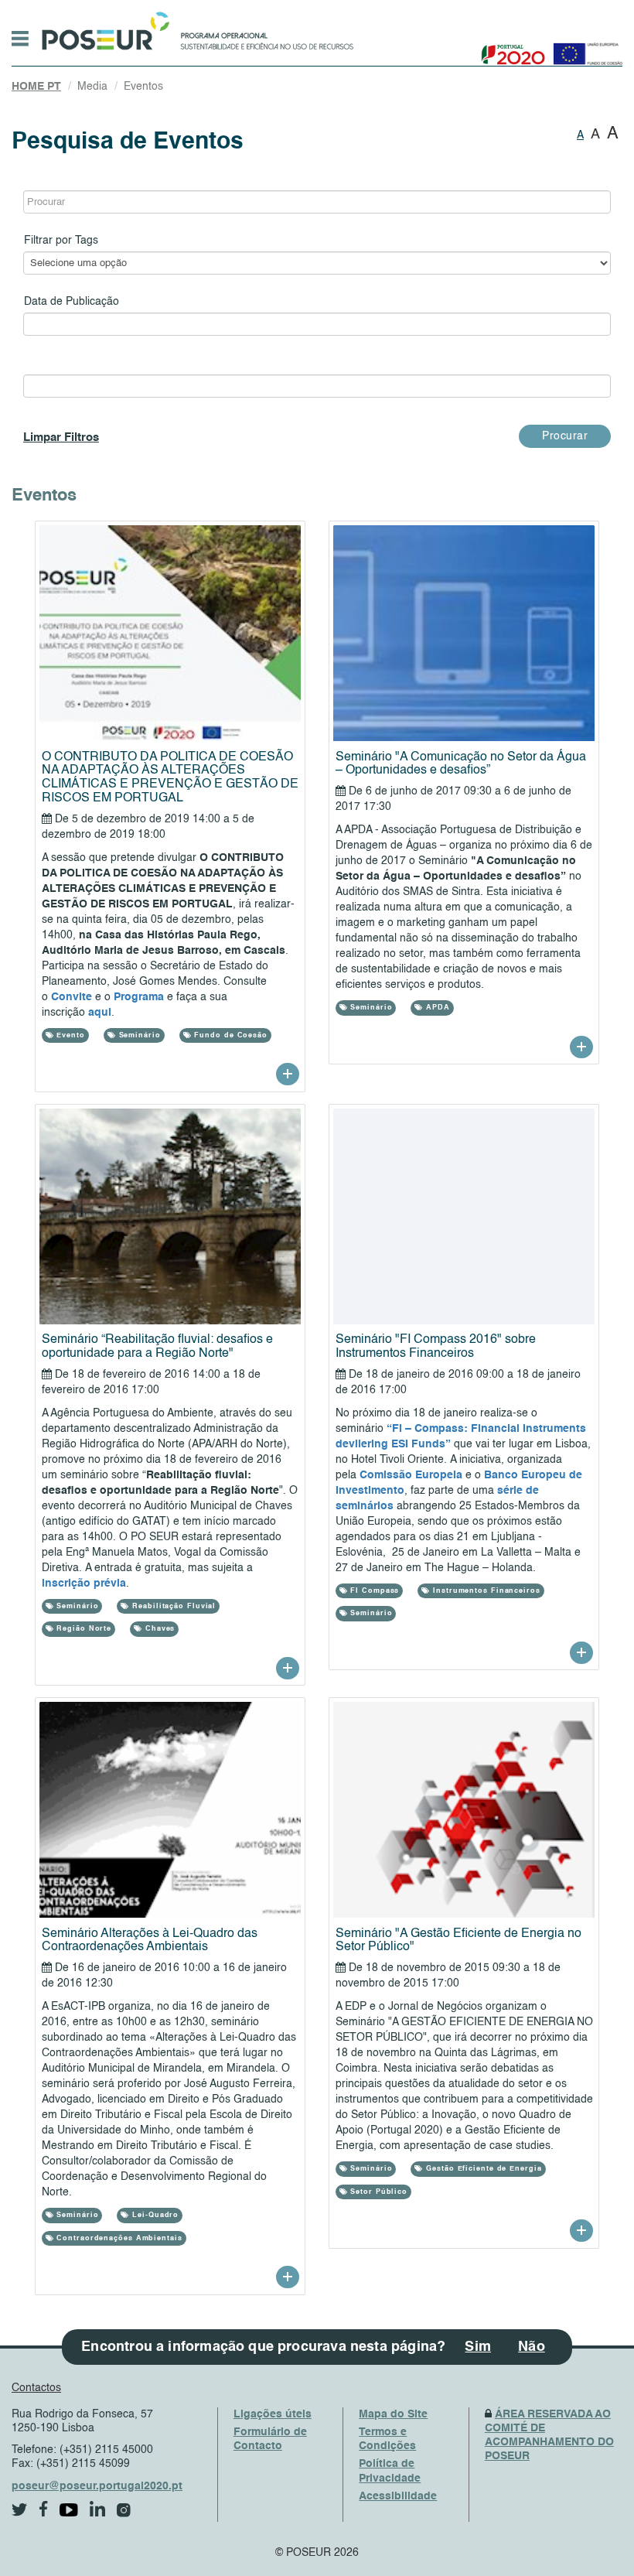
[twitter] (20, 2510)
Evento (69, 1035)
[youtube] (69, 2510)
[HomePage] (103, 27)
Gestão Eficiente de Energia (482, 2169)
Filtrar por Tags (61, 241)
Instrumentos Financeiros (485, 1591)
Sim (478, 2347)
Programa (140, 997)
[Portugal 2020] (510, 48)
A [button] (580, 135)
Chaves (158, 1629)
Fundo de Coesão (230, 1035)
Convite (73, 997)
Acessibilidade (398, 2496)
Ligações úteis (273, 2414)
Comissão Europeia (411, 1475)
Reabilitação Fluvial (172, 1606)
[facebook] (44, 2509)
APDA (436, 1008)
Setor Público (377, 2192)
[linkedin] (97, 2509)
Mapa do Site (393, 2414)
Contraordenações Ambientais (118, 2238)
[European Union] (585, 48)
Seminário (138, 1035)
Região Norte (82, 1629)
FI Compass (373, 1591)
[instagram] (124, 2510)
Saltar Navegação (402, 8)
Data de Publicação (72, 302)
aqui (100, 1013)
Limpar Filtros (61, 437)
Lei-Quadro (154, 2215)
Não (532, 2347)
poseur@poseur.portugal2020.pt (97, 2486)
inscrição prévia (84, 1584)
